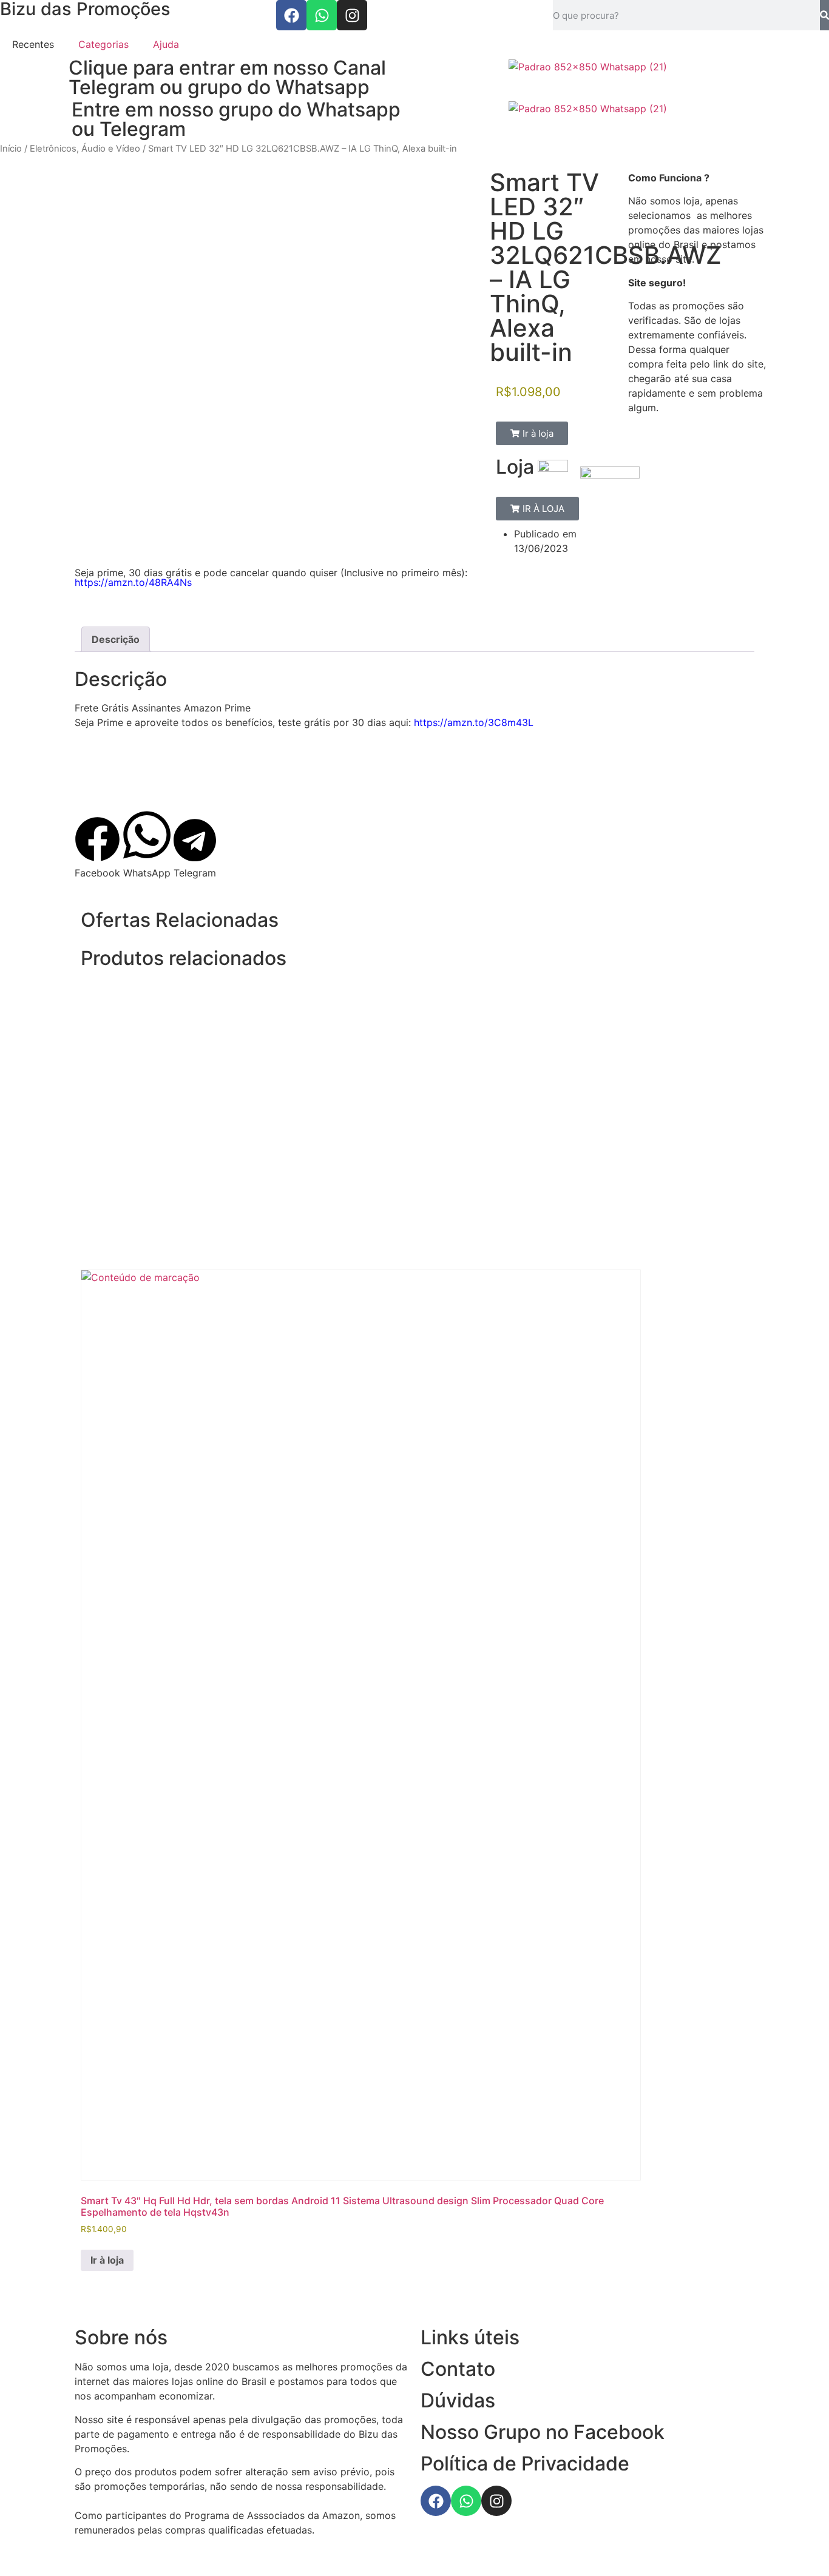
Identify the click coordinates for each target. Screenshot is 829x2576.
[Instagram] (352, 15)
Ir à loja (107, 2260)
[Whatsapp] (322, 15)
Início (11, 149)
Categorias (103, 44)
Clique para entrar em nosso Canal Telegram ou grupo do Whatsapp (227, 77)
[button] (532, 433)
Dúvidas (458, 2400)
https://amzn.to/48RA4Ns (133, 582)
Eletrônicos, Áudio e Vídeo (85, 149)
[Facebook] (291, 15)
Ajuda (166, 44)
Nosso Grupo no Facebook (543, 2432)
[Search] (824, 15)
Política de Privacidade (525, 2463)
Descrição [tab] (116, 639)
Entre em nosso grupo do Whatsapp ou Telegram (236, 119)
